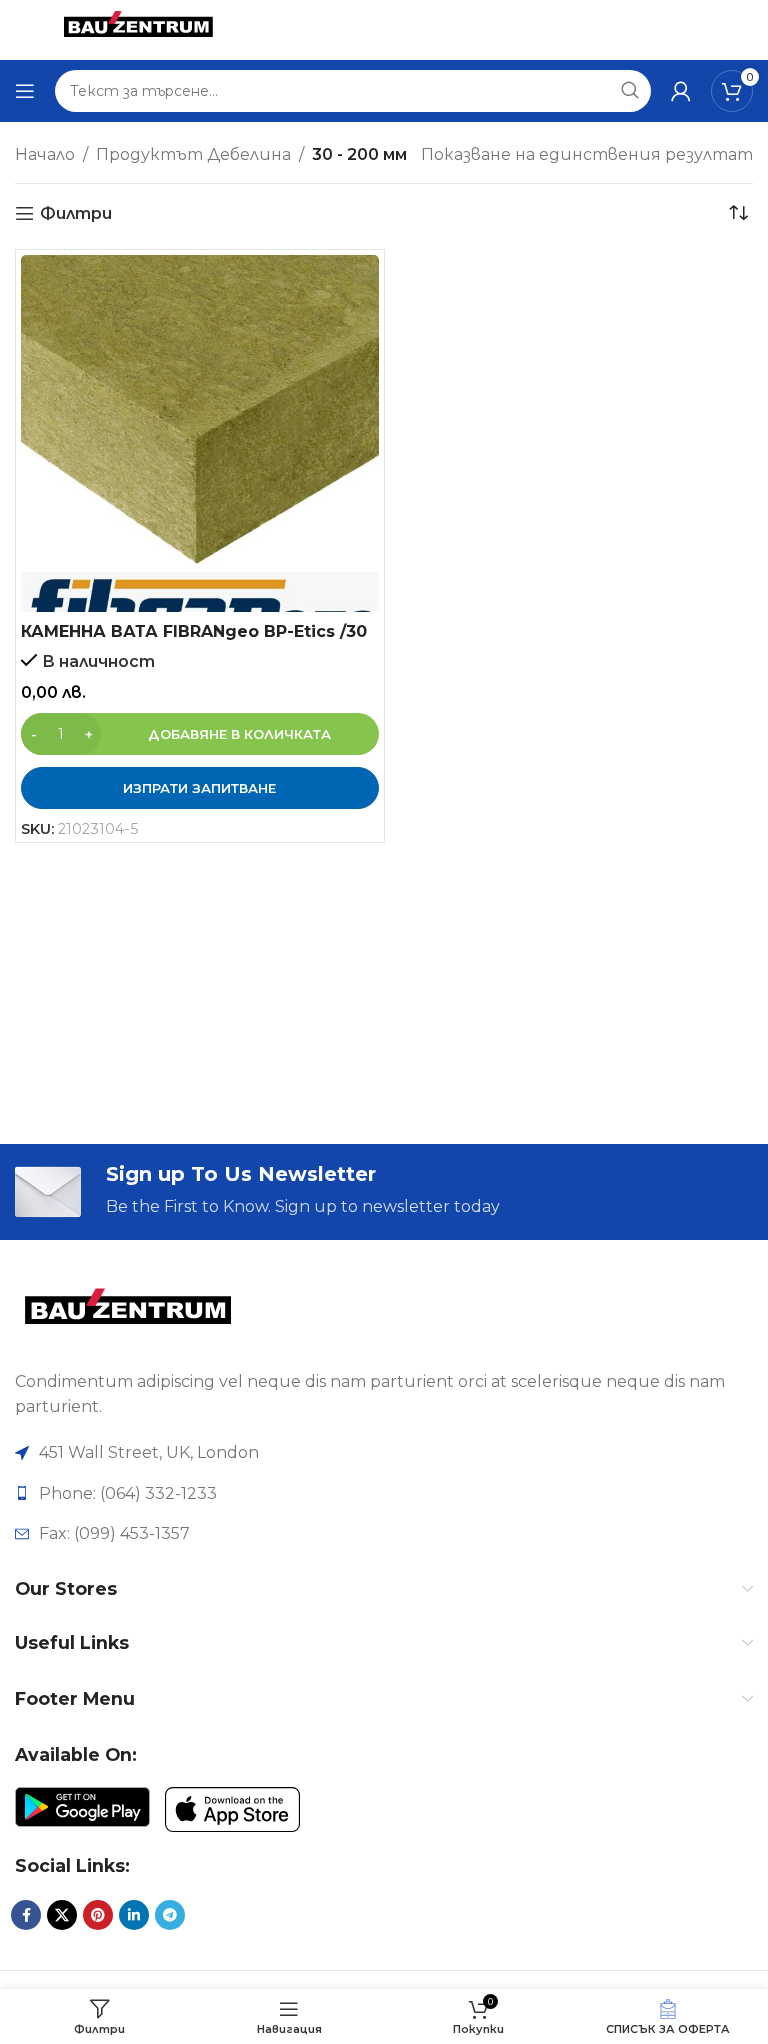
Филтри (76, 213)
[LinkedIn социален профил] (134, 1915)
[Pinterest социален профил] (98, 1915)
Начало (45, 154)
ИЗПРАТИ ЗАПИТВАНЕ (199, 788)
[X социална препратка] (62, 1915)
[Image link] (127, 1312)
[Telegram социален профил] (170, 1915)
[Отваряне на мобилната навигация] (25, 91)
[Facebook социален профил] (26, 1915)
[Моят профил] (681, 91)
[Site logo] (138, 28)
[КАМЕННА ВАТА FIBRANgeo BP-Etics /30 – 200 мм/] (200, 434)
